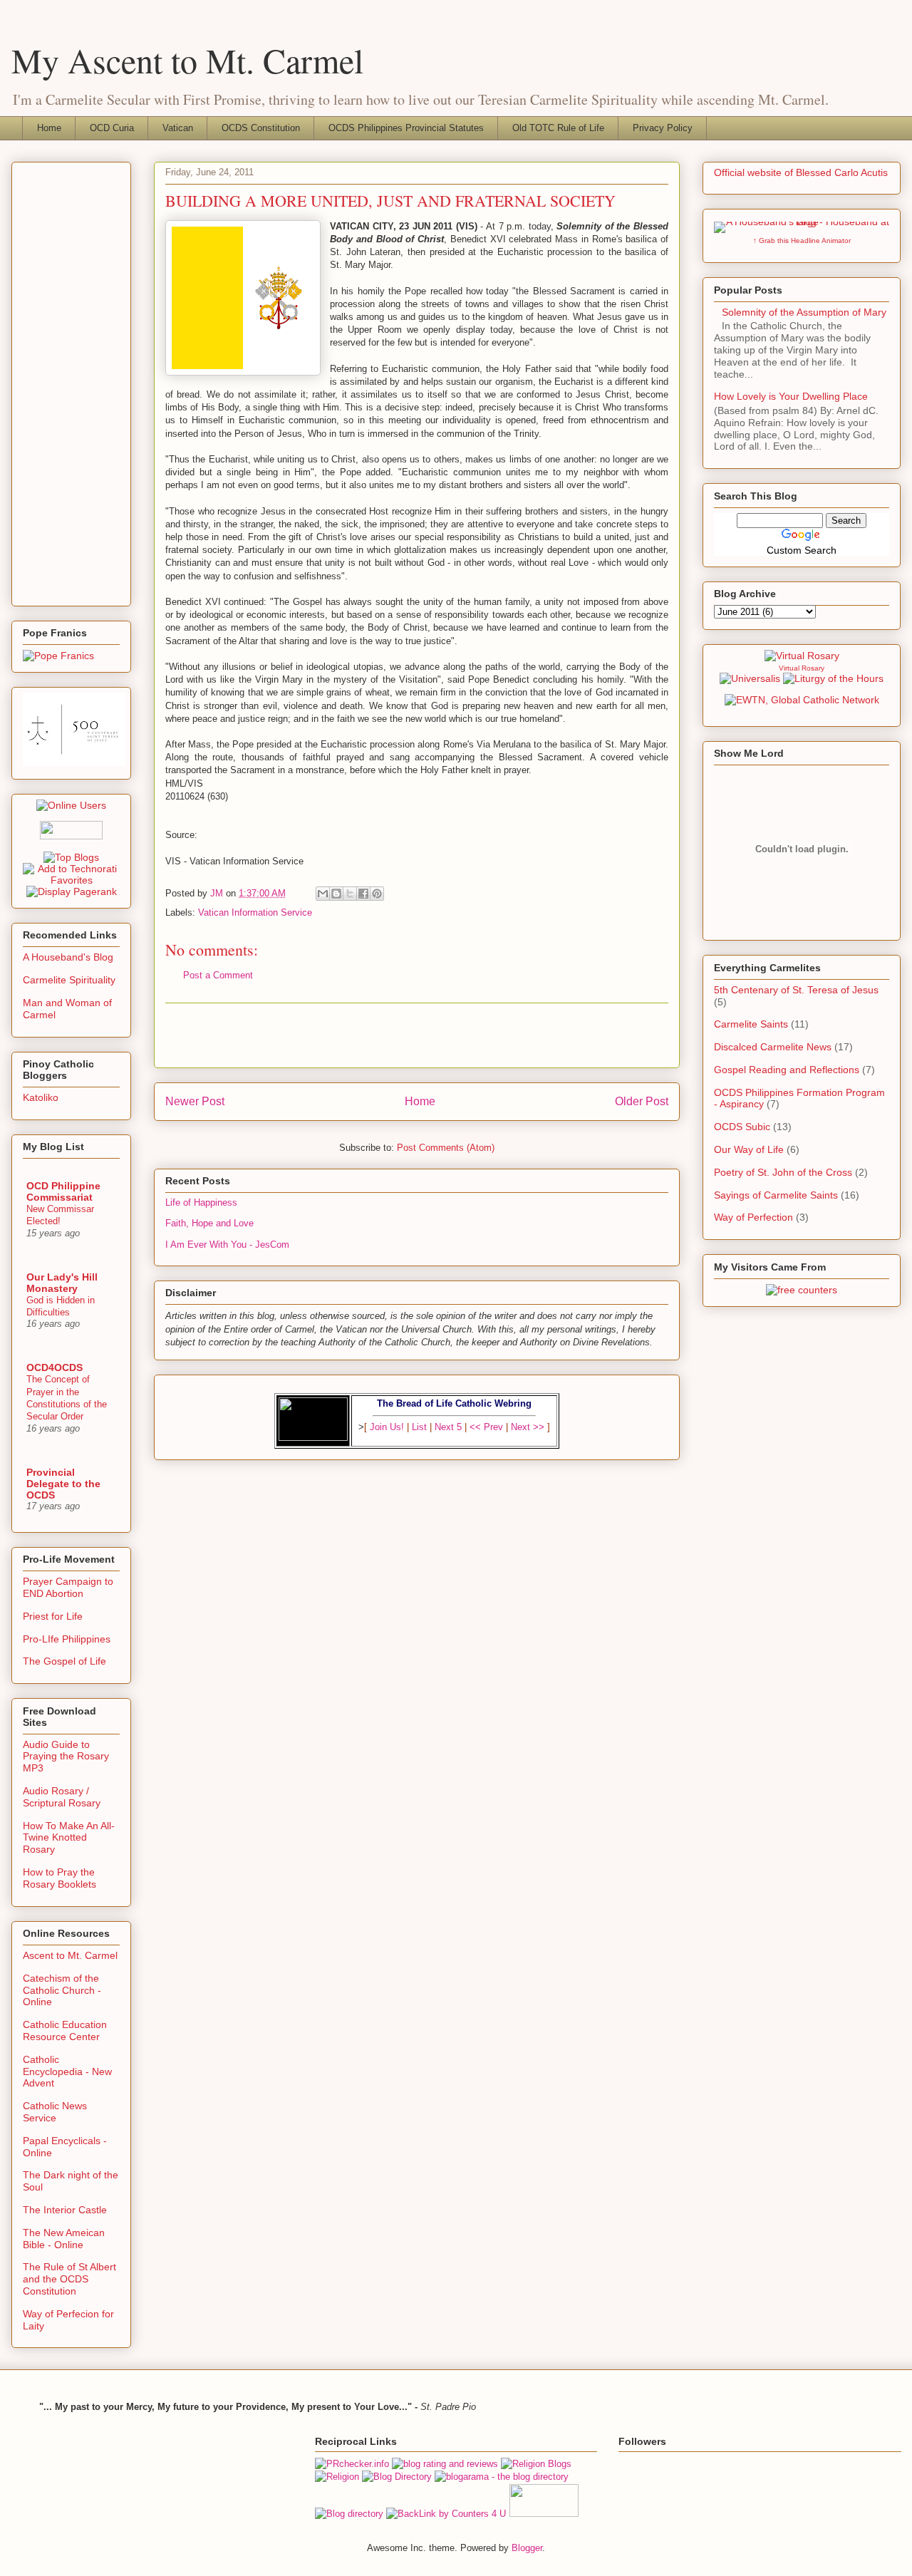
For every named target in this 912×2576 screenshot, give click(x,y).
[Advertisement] (417, 1035)
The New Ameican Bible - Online (64, 2239)
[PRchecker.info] (352, 2464)
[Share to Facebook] (363, 894)
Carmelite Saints (751, 1024)
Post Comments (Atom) (446, 1148)
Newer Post (195, 1101)
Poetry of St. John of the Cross (783, 1172)
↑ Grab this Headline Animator (802, 240)
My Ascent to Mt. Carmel (187, 60)
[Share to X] (350, 894)
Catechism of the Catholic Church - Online (62, 1990)
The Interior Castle (65, 2210)
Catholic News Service (55, 2112)
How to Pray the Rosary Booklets (59, 1878)
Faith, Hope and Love (209, 1223)
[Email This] (323, 894)
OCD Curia (112, 128)
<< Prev (486, 1427)
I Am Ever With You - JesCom (227, 1245)
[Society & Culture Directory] (349, 2514)
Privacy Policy (663, 128)
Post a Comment (218, 975)
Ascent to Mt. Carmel (70, 1955)
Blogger (527, 2548)
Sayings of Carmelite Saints (776, 1195)
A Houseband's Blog (68, 957)
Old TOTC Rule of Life (558, 128)
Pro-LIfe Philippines (67, 1639)
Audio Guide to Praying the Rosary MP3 (66, 1757)
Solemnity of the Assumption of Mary (804, 312)
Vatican (178, 128)
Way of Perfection (753, 1217)
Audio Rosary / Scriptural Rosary (62, 1797)
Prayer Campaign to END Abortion (68, 1587)
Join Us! (387, 1427)
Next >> (528, 1427)
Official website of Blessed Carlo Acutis (801, 172)
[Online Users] (71, 805)
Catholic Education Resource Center (65, 2031)
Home (49, 128)
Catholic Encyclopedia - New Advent (67, 2071)
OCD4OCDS (55, 1367)
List (419, 1427)
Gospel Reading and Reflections (787, 1070)
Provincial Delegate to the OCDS (63, 1484)
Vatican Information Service (255, 912)
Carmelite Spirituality (69, 980)
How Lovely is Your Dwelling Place (791, 396)
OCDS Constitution (261, 128)
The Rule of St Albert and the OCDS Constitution (69, 2279)
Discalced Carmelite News (773, 1047)
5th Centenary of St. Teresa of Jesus (796, 990)
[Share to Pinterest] (377, 894)
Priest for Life (53, 1616)
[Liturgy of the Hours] (833, 678)
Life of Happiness (201, 1202)
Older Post (642, 1101)
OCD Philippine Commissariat (63, 1191)
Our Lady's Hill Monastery (62, 1283)
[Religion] (337, 2477)
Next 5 (448, 1427)
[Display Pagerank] (72, 891)
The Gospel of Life (64, 1661)
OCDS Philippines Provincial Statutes (406, 128)
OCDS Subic (742, 1127)
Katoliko (41, 1097)
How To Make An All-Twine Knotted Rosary (69, 1838)
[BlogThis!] (336, 894)
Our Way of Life (749, 1149)
